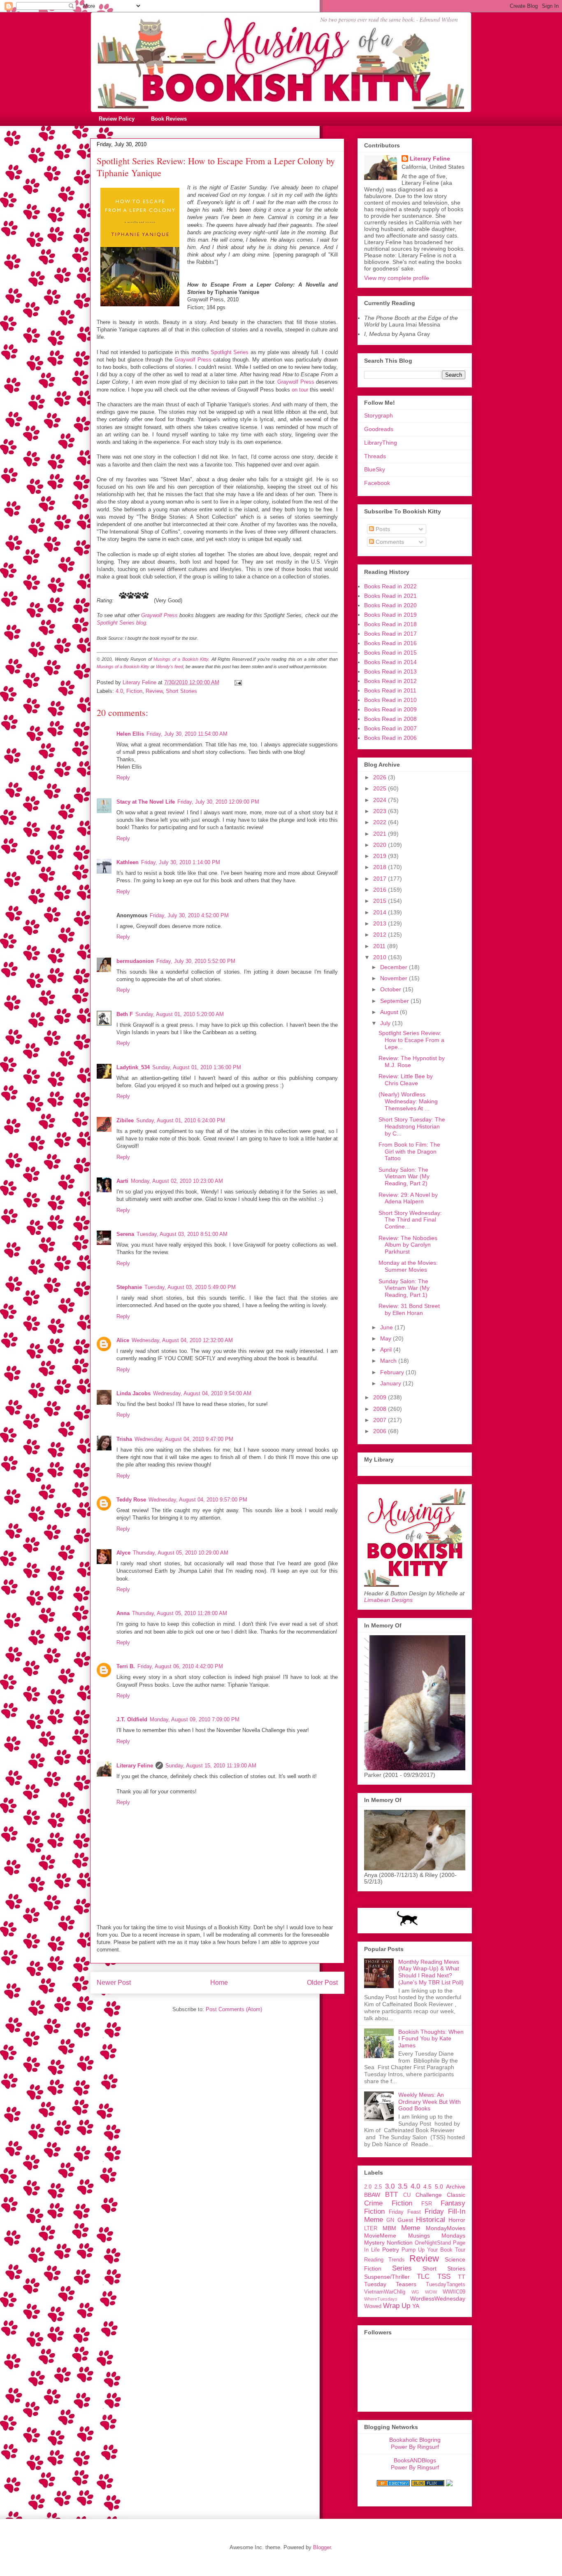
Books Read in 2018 (390, 624)
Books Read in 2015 (390, 653)
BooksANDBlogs (415, 2460)
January (391, 1383)
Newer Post (114, 1983)
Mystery (374, 2243)
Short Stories (181, 691)
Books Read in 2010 (390, 700)
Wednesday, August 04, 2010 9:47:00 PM (184, 1439)
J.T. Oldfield (132, 1719)
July (386, 1023)
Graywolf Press (193, 360)
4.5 (427, 2187)
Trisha (124, 1439)
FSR (427, 2204)
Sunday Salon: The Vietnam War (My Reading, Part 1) (404, 1288)
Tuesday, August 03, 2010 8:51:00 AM (182, 1234)
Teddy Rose (131, 1500)
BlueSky (375, 469)
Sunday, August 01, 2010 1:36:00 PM (197, 1067)
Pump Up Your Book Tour (433, 2250)
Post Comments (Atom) (234, 2009)
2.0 (368, 2187)
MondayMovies (446, 2228)
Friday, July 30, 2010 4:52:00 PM (189, 915)
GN (390, 2220)
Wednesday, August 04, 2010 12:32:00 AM (182, 1340)
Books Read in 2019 (390, 615)
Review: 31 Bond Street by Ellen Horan (409, 1309)
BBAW (372, 2195)
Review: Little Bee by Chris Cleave (406, 1080)
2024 (381, 800)
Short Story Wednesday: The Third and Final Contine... (410, 1220)
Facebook (377, 483)
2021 (381, 834)
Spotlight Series (230, 352)
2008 (381, 1409)
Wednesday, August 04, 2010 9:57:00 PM (198, 1500)
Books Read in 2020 (390, 605)
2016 (381, 890)
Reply (123, 777)
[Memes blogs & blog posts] (393, 2484)
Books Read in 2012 (390, 681)
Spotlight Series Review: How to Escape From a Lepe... (411, 1040)
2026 (381, 777)
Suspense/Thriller (387, 2277)
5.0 (439, 2187)
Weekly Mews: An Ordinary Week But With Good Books (430, 2102)
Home (219, 1983)
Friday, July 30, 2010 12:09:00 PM (218, 802)
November (395, 978)
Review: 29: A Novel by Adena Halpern (408, 1198)
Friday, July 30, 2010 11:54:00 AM (187, 734)
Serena (125, 1234)
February (393, 1372)
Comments (389, 542)
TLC (423, 2276)
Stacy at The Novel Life (146, 802)
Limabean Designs (388, 1600)
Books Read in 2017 (390, 634)
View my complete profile (397, 278)
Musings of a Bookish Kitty (181, 659)
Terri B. (126, 1666)
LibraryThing (381, 443)
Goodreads (379, 429)
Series (402, 2268)
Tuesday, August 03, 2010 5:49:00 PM (190, 1287)
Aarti (122, 1181)
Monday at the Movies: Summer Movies (408, 1266)
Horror (457, 2220)
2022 (381, 822)
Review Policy (117, 119)
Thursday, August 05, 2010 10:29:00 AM (181, 1553)
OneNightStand (433, 2243)
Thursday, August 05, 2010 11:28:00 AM (180, 1613)
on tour (300, 390)
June (387, 1327)
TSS (444, 2276)
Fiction (134, 691)
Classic (456, 2195)
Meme (411, 2228)
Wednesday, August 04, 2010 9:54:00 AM (202, 1393)
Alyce (123, 1553)
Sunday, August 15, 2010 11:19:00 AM (211, 1766)
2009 (381, 1397)
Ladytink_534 (133, 1067)
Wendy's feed (170, 667)
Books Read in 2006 (390, 738)
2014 (381, 912)
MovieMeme (380, 2236)
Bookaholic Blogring (415, 2440)
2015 (381, 901)
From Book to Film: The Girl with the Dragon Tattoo (409, 1152)
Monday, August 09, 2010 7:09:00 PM (195, 1719)
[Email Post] (238, 682)
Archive (456, 2187)
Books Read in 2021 (390, 596)
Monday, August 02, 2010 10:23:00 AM (177, 1181)
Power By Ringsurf (415, 2447)
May (387, 1338)
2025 (381, 788)
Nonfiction (400, 2243)
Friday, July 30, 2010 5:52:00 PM (196, 961)
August (390, 1012)
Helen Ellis (130, 734)
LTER (371, 2229)
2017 (381, 879)
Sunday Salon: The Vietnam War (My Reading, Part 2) (404, 1177)
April (387, 1350)
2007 (381, 1420)
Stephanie (129, 1287)
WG (415, 2292)
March (389, 1361)
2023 (381, 811)
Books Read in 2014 (390, 662)
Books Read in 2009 (390, 709)
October (391, 989)
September (395, 1001)
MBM (389, 2228)
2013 (381, 923)
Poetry (391, 2250)
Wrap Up (397, 2306)
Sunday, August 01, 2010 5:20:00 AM (180, 1014)
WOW (431, 2292)
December (395, 967)
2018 (381, 867)
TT (462, 2277)
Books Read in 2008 (390, 719)
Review (154, 691)
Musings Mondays (437, 2236)
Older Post (322, 1983)
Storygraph (379, 415)
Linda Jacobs (134, 1393)
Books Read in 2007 (390, 728)
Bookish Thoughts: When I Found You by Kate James (431, 2039)
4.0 (119, 691)
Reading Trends (384, 2260)
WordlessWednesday (438, 2299)
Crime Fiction (388, 2203)
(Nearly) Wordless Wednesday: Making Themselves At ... (408, 1101)
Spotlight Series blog (121, 623)
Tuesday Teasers (390, 2284)
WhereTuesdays (381, 2299)
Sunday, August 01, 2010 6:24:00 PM (181, 1120)
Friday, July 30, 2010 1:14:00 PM (181, 862)
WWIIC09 (454, 2292)
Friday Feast (405, 2212)
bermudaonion (135, 961)
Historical (431, 2220)
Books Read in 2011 (390, 690)
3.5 (403, 2186)
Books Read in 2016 (390, 643)
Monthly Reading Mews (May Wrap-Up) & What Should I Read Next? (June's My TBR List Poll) (431, 1972)
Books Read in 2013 (390, 671)
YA (416, 2306)
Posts (382, 529)
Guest (405, 2220)
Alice (123, 1340)
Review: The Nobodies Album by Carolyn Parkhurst (408, 1245)
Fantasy (453, 2203)
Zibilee (125, 1120)
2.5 (378, 2187)
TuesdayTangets (446, 2285)
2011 (380, 946)
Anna (123, 1613)
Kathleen (128, 862)
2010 (381, 957)
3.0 (390, 2186)
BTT (391, 2195)
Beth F (125, 1014)
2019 (381, 856)
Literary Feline (135, 1766)
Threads (375, 456)
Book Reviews (169, 119)
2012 (381, 935)
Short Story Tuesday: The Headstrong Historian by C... (412, 1126)
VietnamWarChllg (385, 2292)
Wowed (373, 2306)
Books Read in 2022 (390, 586)
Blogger (322, 2547)
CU (407, 2195)
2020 (381, 845)
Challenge (429, 2195)
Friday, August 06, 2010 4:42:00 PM (180, 1666)
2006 (381, 1431)
